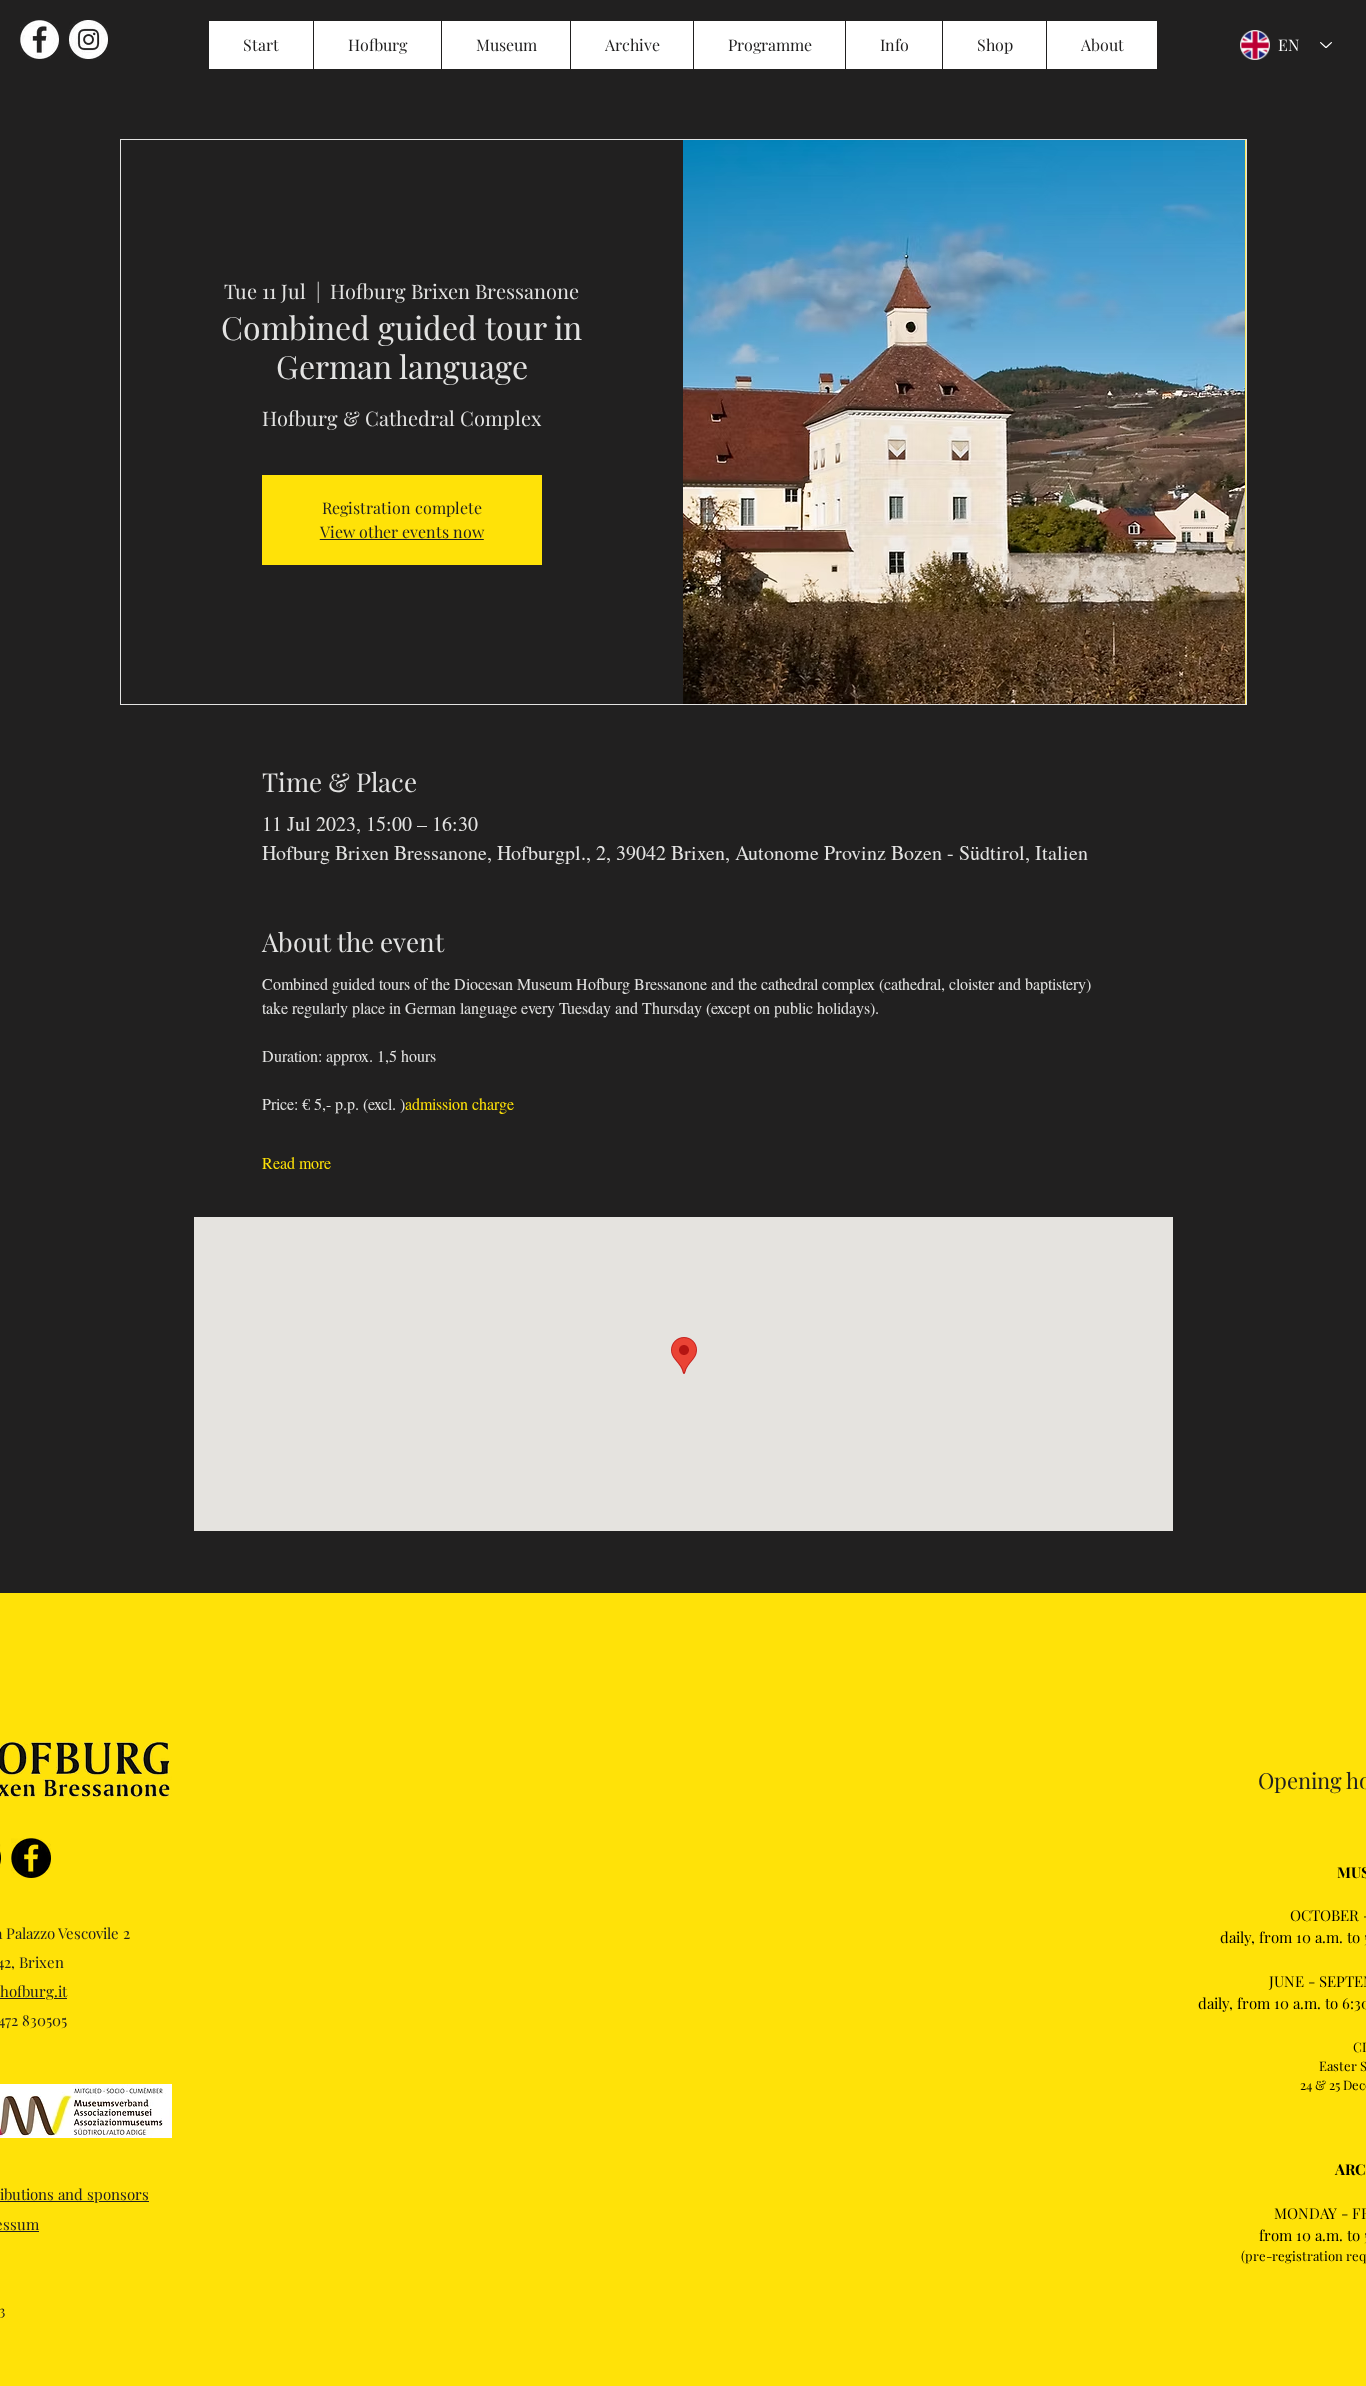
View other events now (402, 531)
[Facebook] (31, 1858)
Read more (296, 1162)
